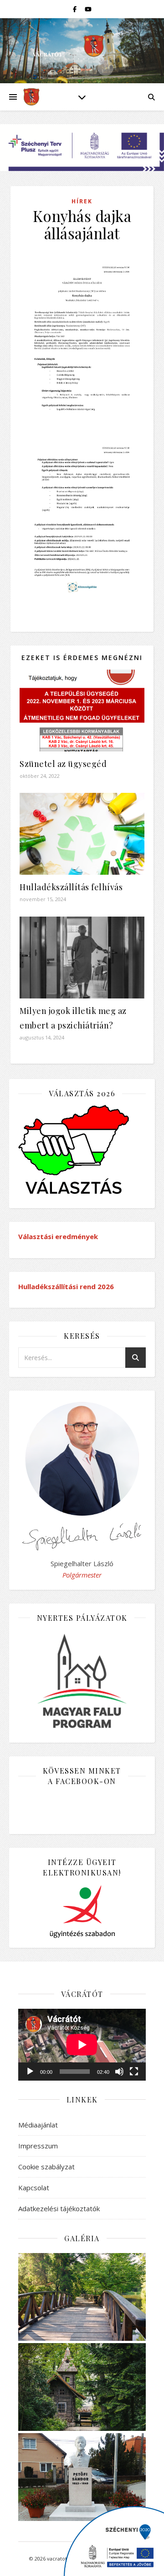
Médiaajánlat (38, 2125)
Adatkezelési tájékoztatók (59, 2208)
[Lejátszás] (30, 2072)
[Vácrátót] (31, 97)
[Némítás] (119, 2072)
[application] (82, 2045)
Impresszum (38, 2146)
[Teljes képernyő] (134, 2072)
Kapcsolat (34, 2188)
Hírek (82, 201)
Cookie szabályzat (46, 2167)
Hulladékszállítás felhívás (71, 887)
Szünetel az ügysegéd (63, 764)
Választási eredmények (58, 1236)
